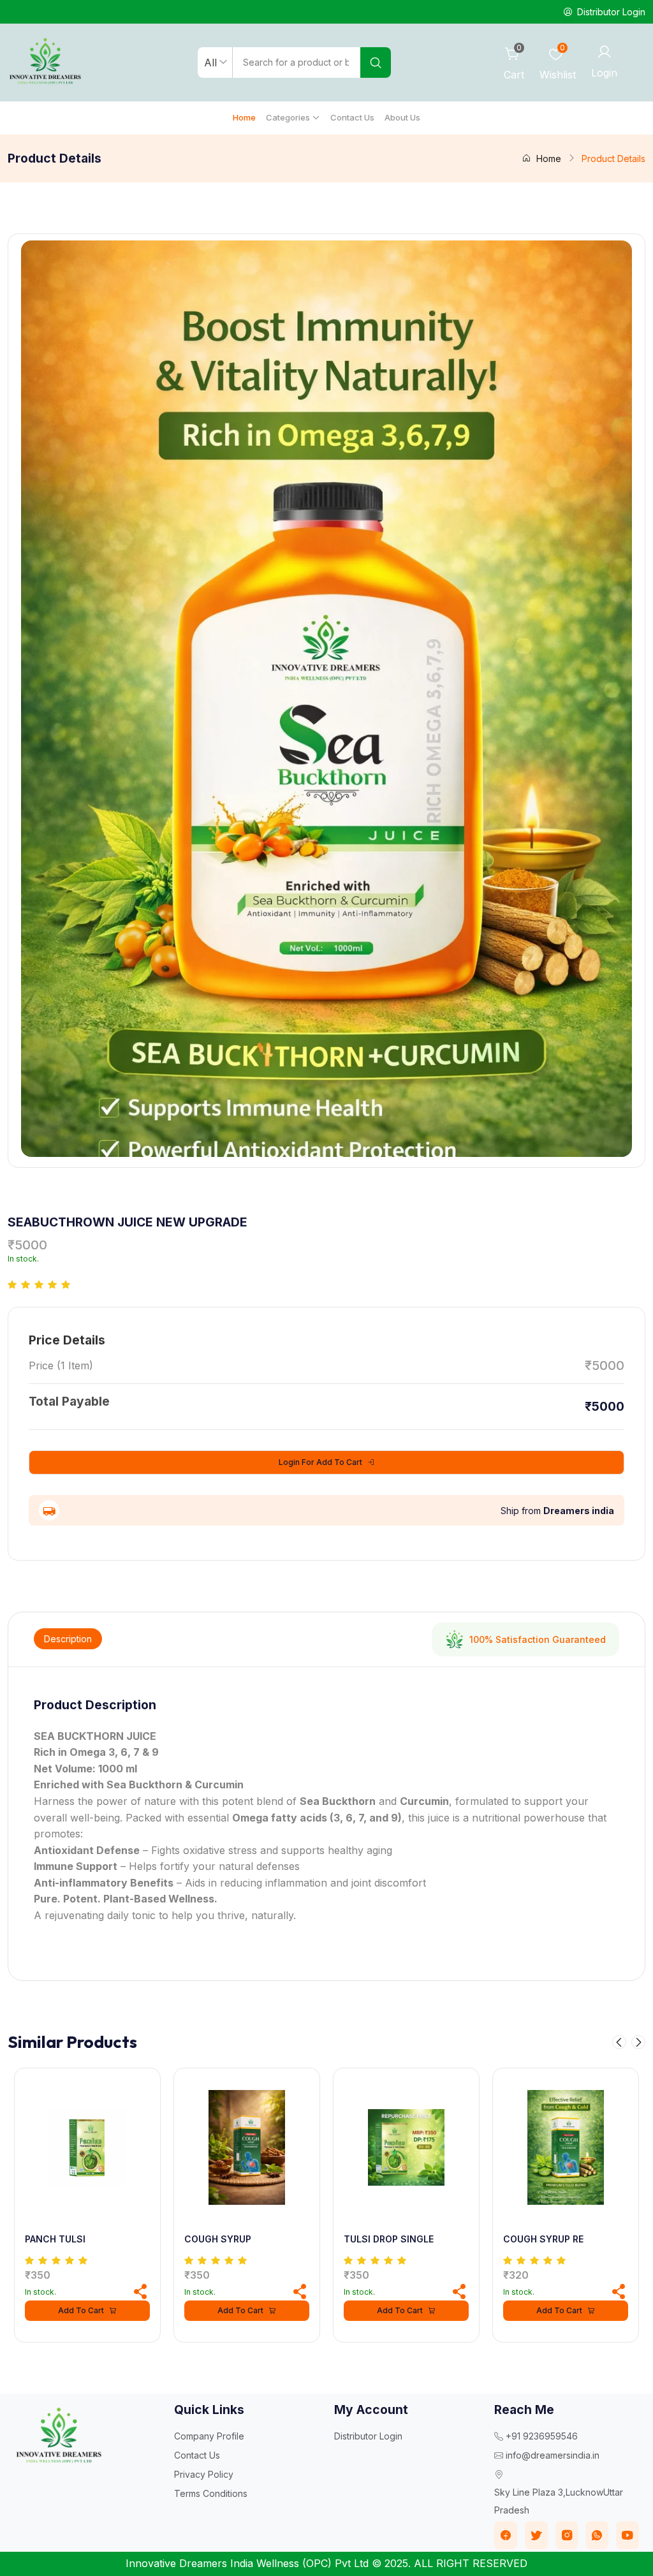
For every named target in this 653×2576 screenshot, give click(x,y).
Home (244, 117)
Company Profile (209, 2436)
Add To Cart (81, 2310)
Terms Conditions (211, 2493)
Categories (288, 117)
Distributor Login (368, 2436)
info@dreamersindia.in (553, 2455)
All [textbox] (210, 63)
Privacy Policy (204, 2474)
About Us (402, 117)
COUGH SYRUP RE (543, 2239)
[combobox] (215, 63)
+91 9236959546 (542, 2436)
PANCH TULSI (55, 2239)
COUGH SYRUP (218, 2239)
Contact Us (352, 117)
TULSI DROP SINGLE (389, 2239)
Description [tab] (68, 1639)
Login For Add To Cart (320, 1462)
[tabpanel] (326, 1811)
